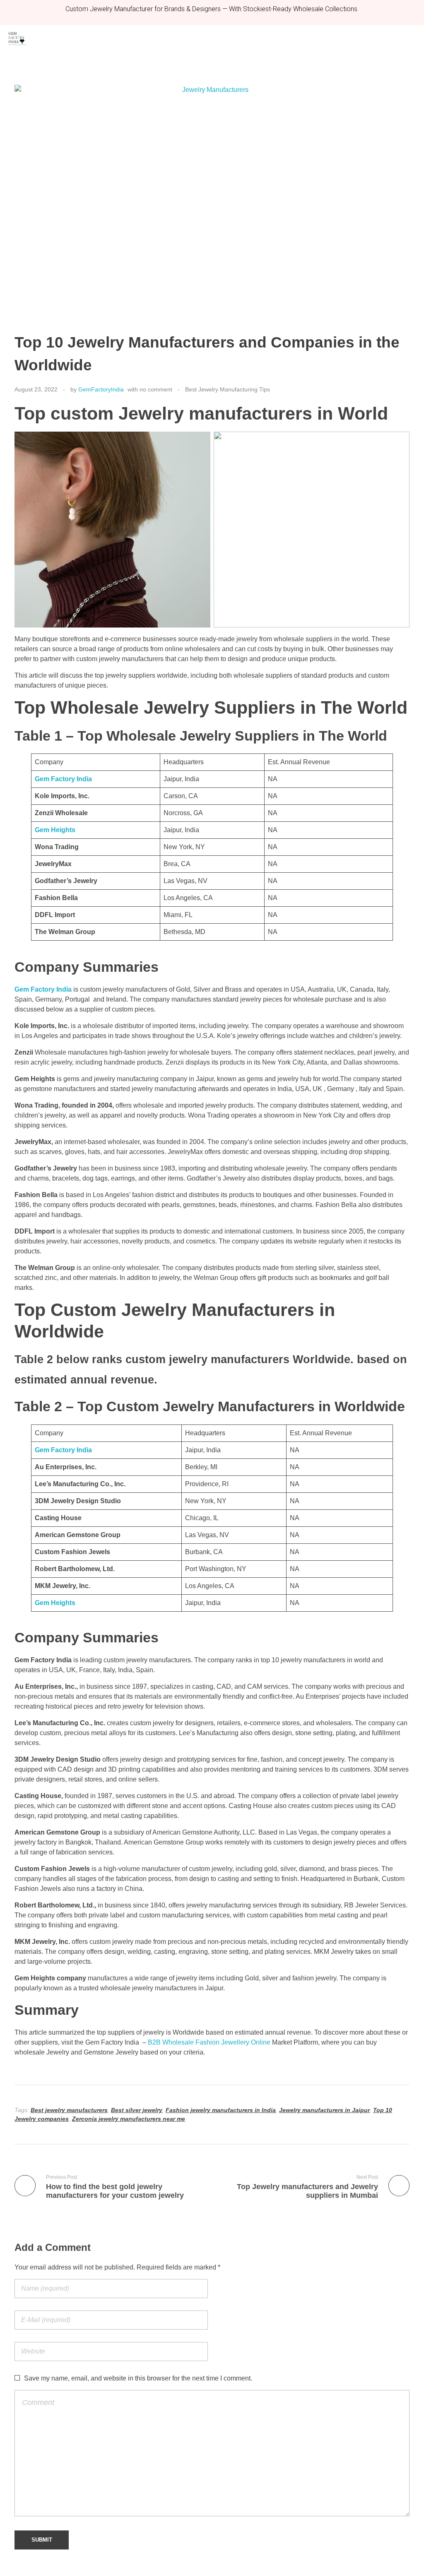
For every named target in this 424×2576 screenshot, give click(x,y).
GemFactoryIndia (101, 389)
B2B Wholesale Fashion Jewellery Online (209, 2042)
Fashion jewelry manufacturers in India (221, 2110)
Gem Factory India (43, 989)
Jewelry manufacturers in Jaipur (324, 2110)
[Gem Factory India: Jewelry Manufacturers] (17, 39)
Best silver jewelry (137, 2110)
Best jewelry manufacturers (69, 2110)
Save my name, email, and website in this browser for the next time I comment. (138, 2378)
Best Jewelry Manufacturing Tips (228, 389)
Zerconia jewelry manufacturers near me (129, 2119)
